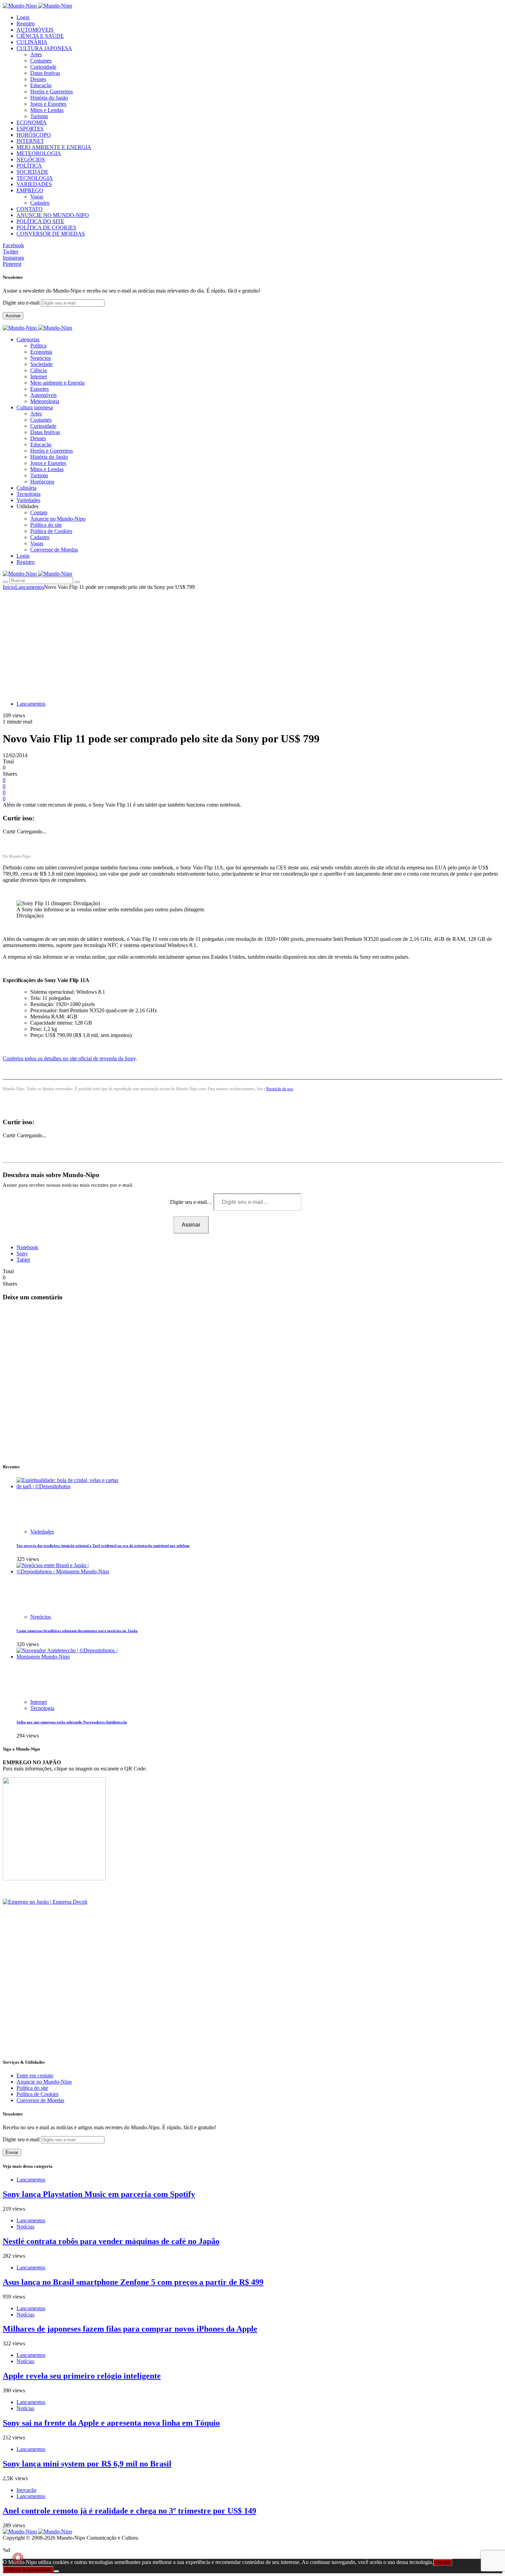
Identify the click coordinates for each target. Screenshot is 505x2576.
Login (23, 17)
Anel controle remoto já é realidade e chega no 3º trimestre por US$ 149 (130, 2511)
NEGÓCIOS (31, 159)
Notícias (25, 2227)
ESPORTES (30, 129)
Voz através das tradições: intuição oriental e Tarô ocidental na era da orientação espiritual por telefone (103, 1546)
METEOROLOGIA (39, 153)
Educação (41, 85)
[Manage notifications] (18, 2558)
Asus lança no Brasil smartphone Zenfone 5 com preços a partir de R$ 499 (133, 2282)
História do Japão (49, 98)
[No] (56, 2571)
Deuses (38, 79)
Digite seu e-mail (22, 303)
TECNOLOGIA (35, 178)
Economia (41, 352)
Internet (38, 377)
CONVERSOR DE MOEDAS (51, 234)
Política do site (46, 525)
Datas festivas (45, 73)
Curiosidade (43, 67)
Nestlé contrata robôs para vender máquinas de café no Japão (111, 2241)
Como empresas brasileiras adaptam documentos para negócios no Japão (77, 1631)
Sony (22, 1253)
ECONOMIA (32, 122)
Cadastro (40, 203)
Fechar (443, 2562)
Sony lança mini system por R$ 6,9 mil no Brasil (87, 2464)
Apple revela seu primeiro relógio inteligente (82, 2376)
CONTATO (30, 209)
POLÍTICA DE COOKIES (46, 227)
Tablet (23, 1260)
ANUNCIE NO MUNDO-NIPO (53, 215)
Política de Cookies (51, 531)
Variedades (42, 1532)
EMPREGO (30, 190)
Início (9, 587)
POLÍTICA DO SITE (40, 221)
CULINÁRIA (32, 42)
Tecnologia (42, 1708)
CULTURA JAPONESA (44, 48)
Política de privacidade (28, 2570)
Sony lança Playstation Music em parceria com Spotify (99, 2194)
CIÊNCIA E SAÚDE (40, 36)
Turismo (39, 116)
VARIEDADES (34, 184)
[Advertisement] (252, 642)
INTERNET (30, 141)
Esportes (40, 389)
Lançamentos (30, 587)
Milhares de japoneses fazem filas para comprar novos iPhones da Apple (130, 2329)
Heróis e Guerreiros (52, 92)
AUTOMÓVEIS (35, 30)
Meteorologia (45, 401)
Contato (39, 512)
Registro (26, 24)
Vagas (37, 197)
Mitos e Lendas (47, 110)
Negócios (41, 358)
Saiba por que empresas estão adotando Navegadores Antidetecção (72, 1722)
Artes (36, 54)
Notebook (27, 1247)
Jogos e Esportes (48, 104)
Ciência (38, 370)
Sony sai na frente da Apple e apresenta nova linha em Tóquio (111, 2423)
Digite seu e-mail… (192, 1202)
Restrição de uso (280, 1089)
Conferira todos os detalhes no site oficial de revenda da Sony (69, 1058)
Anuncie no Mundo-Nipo (58, 519)
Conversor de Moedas (54, 550)
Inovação (26, 2490)
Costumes (41, 61)
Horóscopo (42, 482)
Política (38, 346)
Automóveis (43, 395)
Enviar (12, 2152)
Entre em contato (35, 2076)
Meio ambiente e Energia (57, 383)
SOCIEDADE (32, 172)
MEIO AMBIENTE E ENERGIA (54, 147)
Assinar (13, 316)
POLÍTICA (29, 166)
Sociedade (41, 364)
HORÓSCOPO (34, 135)
